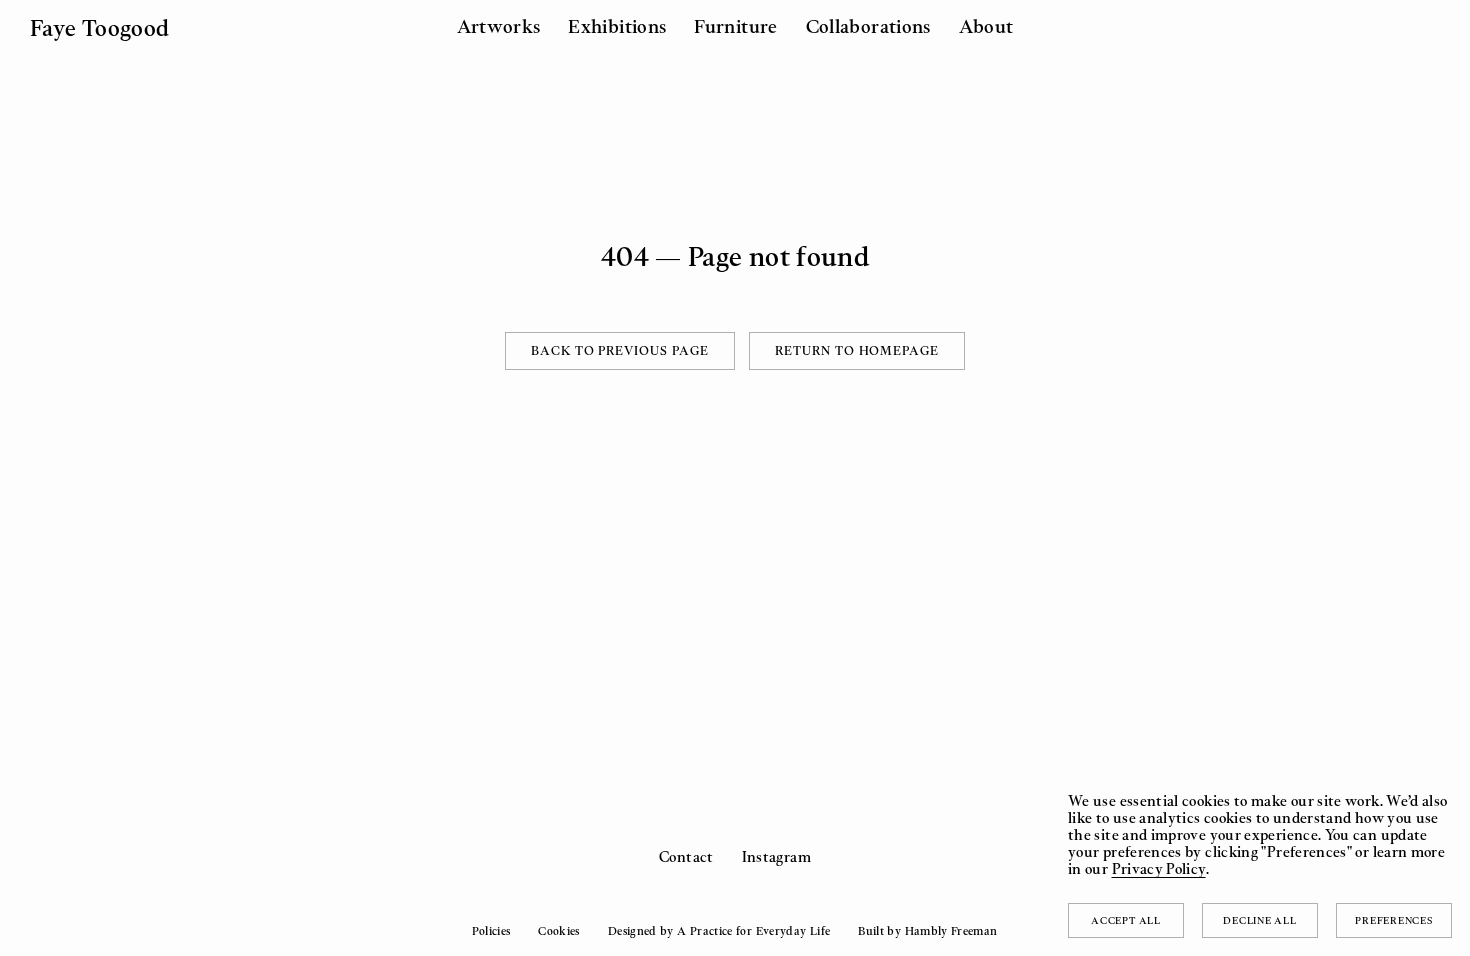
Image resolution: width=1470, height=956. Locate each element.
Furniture (735, 26)
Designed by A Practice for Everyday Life (719, 931)
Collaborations (868, 26)
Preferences (1393, 920)
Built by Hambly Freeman (927, 931)
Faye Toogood (99, 27)
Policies (491, 931)
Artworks (499, 26)
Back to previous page (620, 350)
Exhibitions (617, 26)
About (986, 26)
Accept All (1126, 920)
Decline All (1259, 920)
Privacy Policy (1159, 868)
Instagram (776, 856)
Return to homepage (857, 350)
